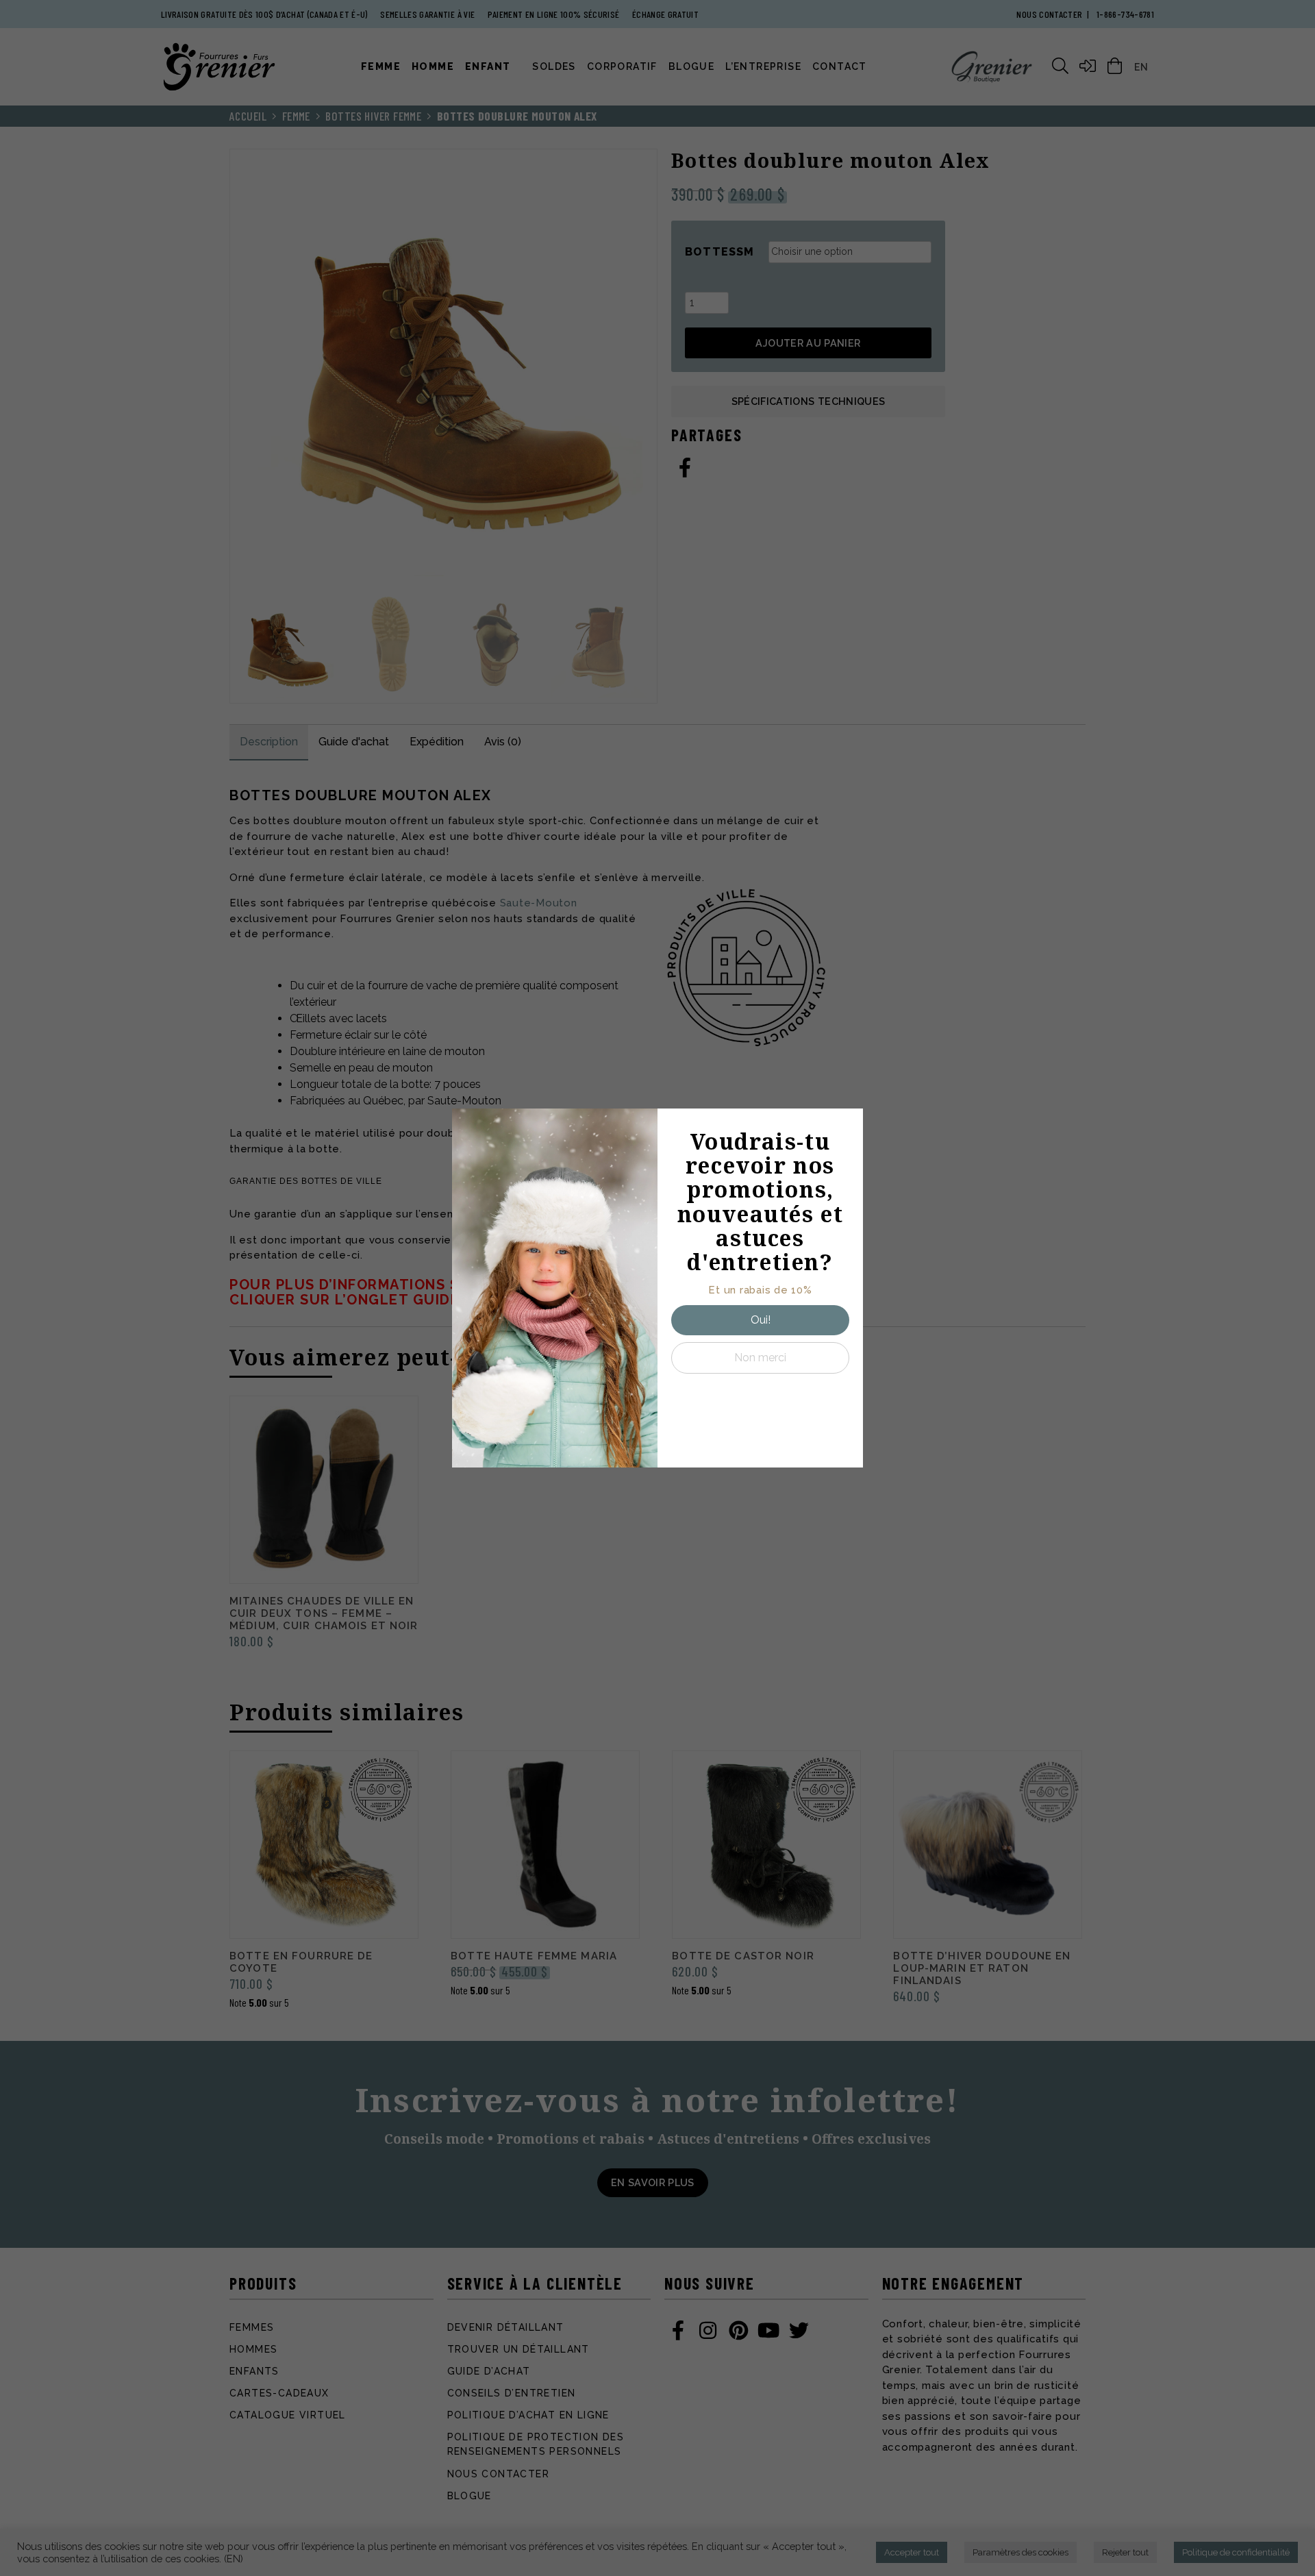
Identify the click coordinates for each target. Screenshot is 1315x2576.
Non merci (760, 1358)
